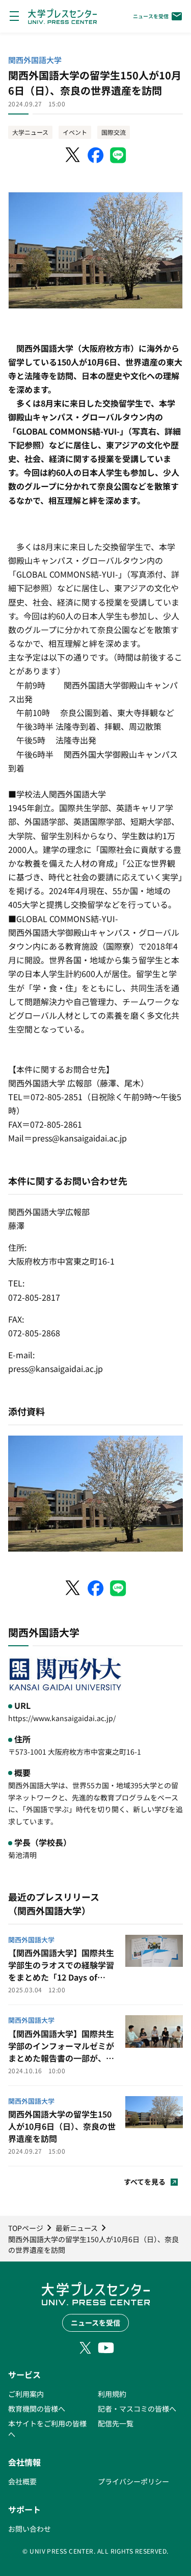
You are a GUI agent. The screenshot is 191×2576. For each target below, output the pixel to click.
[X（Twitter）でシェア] (73, 155)
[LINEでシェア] (118, 155)
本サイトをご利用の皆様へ (47, 2429)
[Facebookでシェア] (96, 155)
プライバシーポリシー (133, 2481)
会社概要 (22, 2481)
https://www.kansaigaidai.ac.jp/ (62, 1718)
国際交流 (114, 132)
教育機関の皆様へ (37, 2409)
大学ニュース (30, 132)
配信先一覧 (116, 2423)
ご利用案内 (26, 2394)
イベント (75, 132)
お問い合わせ (30, 2529)
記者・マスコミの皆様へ (137, 2409)
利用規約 (112, 2394)
